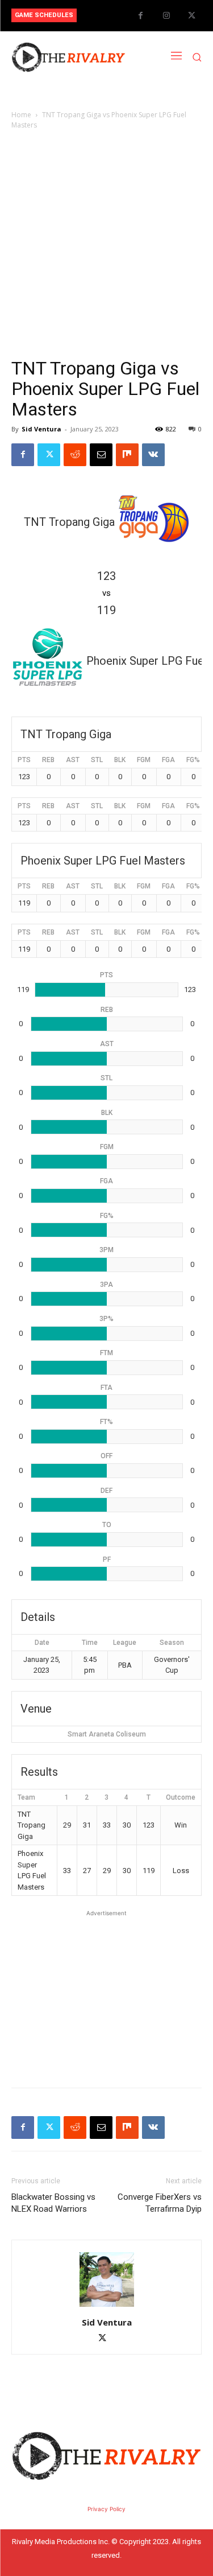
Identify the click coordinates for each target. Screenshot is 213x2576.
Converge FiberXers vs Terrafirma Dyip (160, 2203)
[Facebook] (141, 16)
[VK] (153, 455)
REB (48, 760)
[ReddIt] (75, 455)
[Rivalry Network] (68, 57)
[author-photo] (107, 2307)
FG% (193, 760)
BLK (120, 760)
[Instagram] (166, 16)
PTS (24, 760)
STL (97, 760)
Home (21, 115)
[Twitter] (192, 16)
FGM (144, 760)
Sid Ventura (41, 429)
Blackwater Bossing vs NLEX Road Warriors (53, 2203)
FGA (168, 760)
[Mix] (127, 455)
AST (73, 760)
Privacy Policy (106, 2509)
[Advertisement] (106, 244)
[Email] (101, 455)
